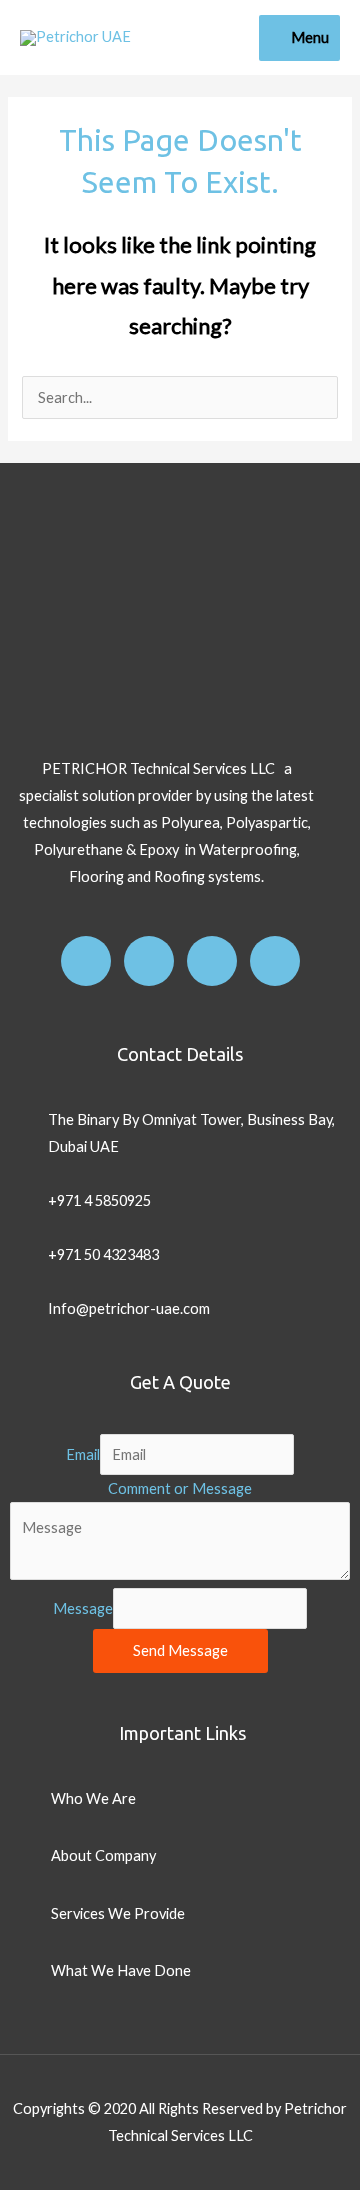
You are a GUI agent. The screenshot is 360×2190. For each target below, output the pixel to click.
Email (83, 1454)
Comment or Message (180, 1488)
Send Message (180, 1650)
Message (83, 1608)
